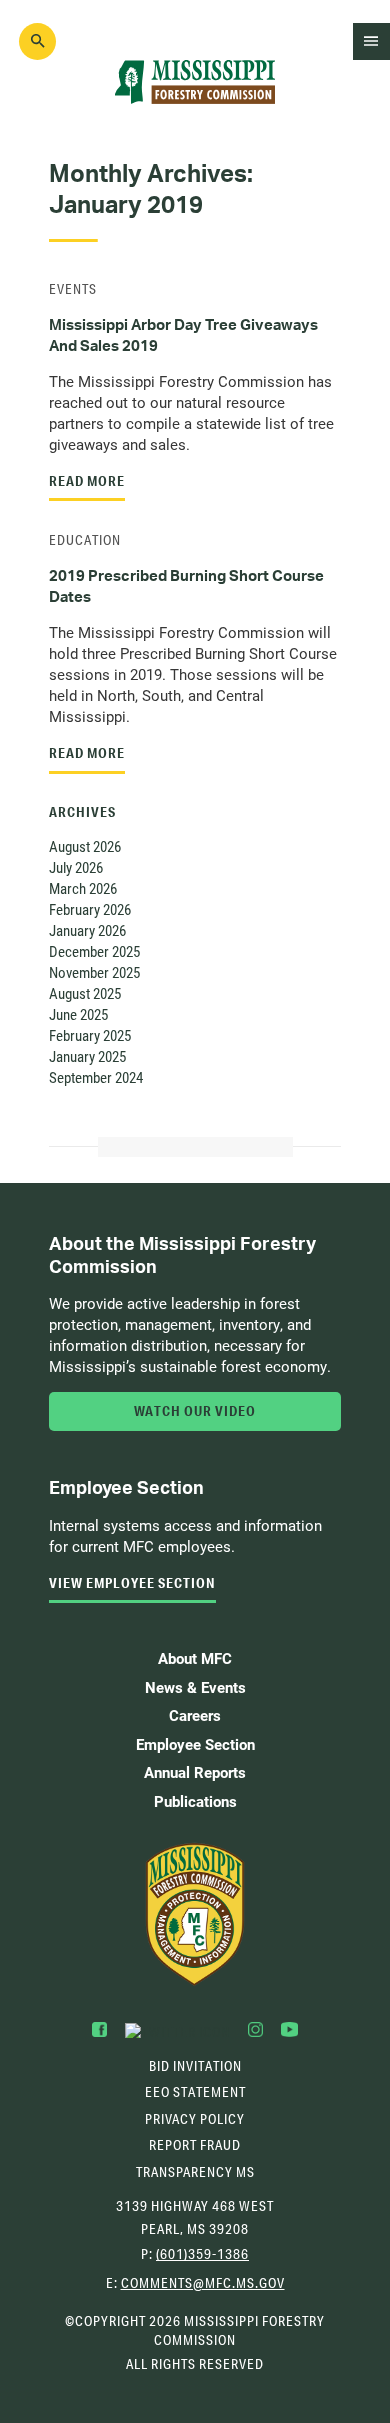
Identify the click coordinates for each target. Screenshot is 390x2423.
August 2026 (85, 846)
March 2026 (83, 888)
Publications (195, 1801)
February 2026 (90, 909)
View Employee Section (132, 1583)
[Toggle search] (38, 42)
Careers (195, 1715)
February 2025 (90, 1035)
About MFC (195, 1658)
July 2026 (76, 867)
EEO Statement (195, 2092)
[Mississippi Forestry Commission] (195, 1915)
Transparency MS (195, 2172)
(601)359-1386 (202, 2254)
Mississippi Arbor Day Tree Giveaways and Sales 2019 (183, 335)
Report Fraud (195, 2145)
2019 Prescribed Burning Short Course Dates (186, 586)
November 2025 (94, 972)
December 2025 (94, 951)
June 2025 (78, 1014)
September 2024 (96, 1077)
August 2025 (85, 993)
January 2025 (87, 1056)
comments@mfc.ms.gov (203, 2285)
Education (85, 540)
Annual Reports (195, 1772)
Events (73, 289)
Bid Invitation (195, 2066)
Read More (87, 481)
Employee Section (195, 1744)
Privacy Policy (195, 2119)
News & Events (195, 1687)
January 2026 (87, 930)
